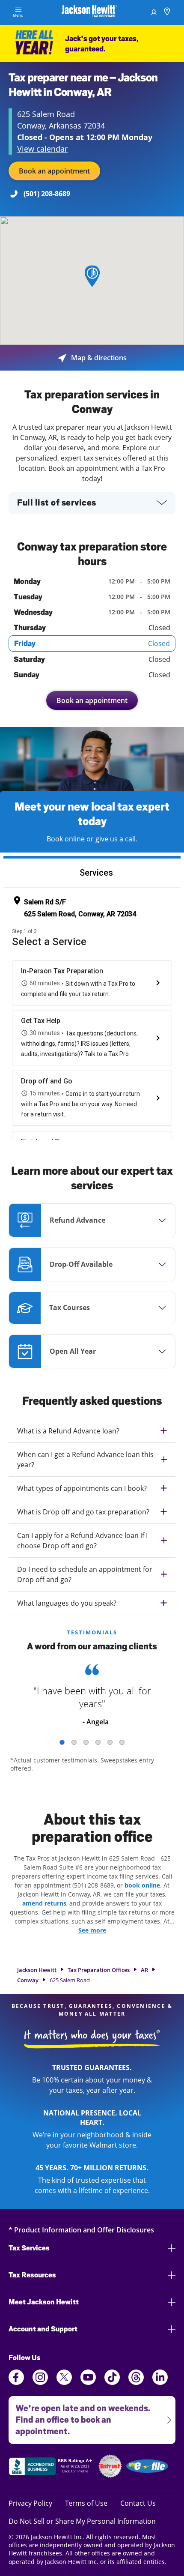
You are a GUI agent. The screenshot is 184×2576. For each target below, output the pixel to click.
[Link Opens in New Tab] (51, 2468)
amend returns (44, 1903)
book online (142, 1885)
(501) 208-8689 (47, 194)
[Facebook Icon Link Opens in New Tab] (16, 2382)
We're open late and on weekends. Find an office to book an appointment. (79, 2416)
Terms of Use (86, 2503)
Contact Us (138, 2503)
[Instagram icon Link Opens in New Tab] (40, 2382)
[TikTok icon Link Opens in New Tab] (112, 2382)
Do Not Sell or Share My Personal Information (82, 2521)
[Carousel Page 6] (122, 1742)
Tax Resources (32, 2275)
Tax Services (29, 2248)
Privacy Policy (30, 2503)
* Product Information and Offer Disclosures (81, 2230)
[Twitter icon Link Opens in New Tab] (64, 2382)
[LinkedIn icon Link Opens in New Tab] (160, 2382)
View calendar (42, 149)
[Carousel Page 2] (74, 1742)
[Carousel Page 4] (98, 1742)
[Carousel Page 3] (86, 1742)
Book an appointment (54, 171)
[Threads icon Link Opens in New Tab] (136, 2382)
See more (92, 1930)
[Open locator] (167, 13)
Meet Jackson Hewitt (44, 2302)
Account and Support (43, 2329)
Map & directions (92, 358)
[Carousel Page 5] (110, 1742)
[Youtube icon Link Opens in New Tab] (88, 2382)
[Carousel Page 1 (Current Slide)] (62, 1742)
